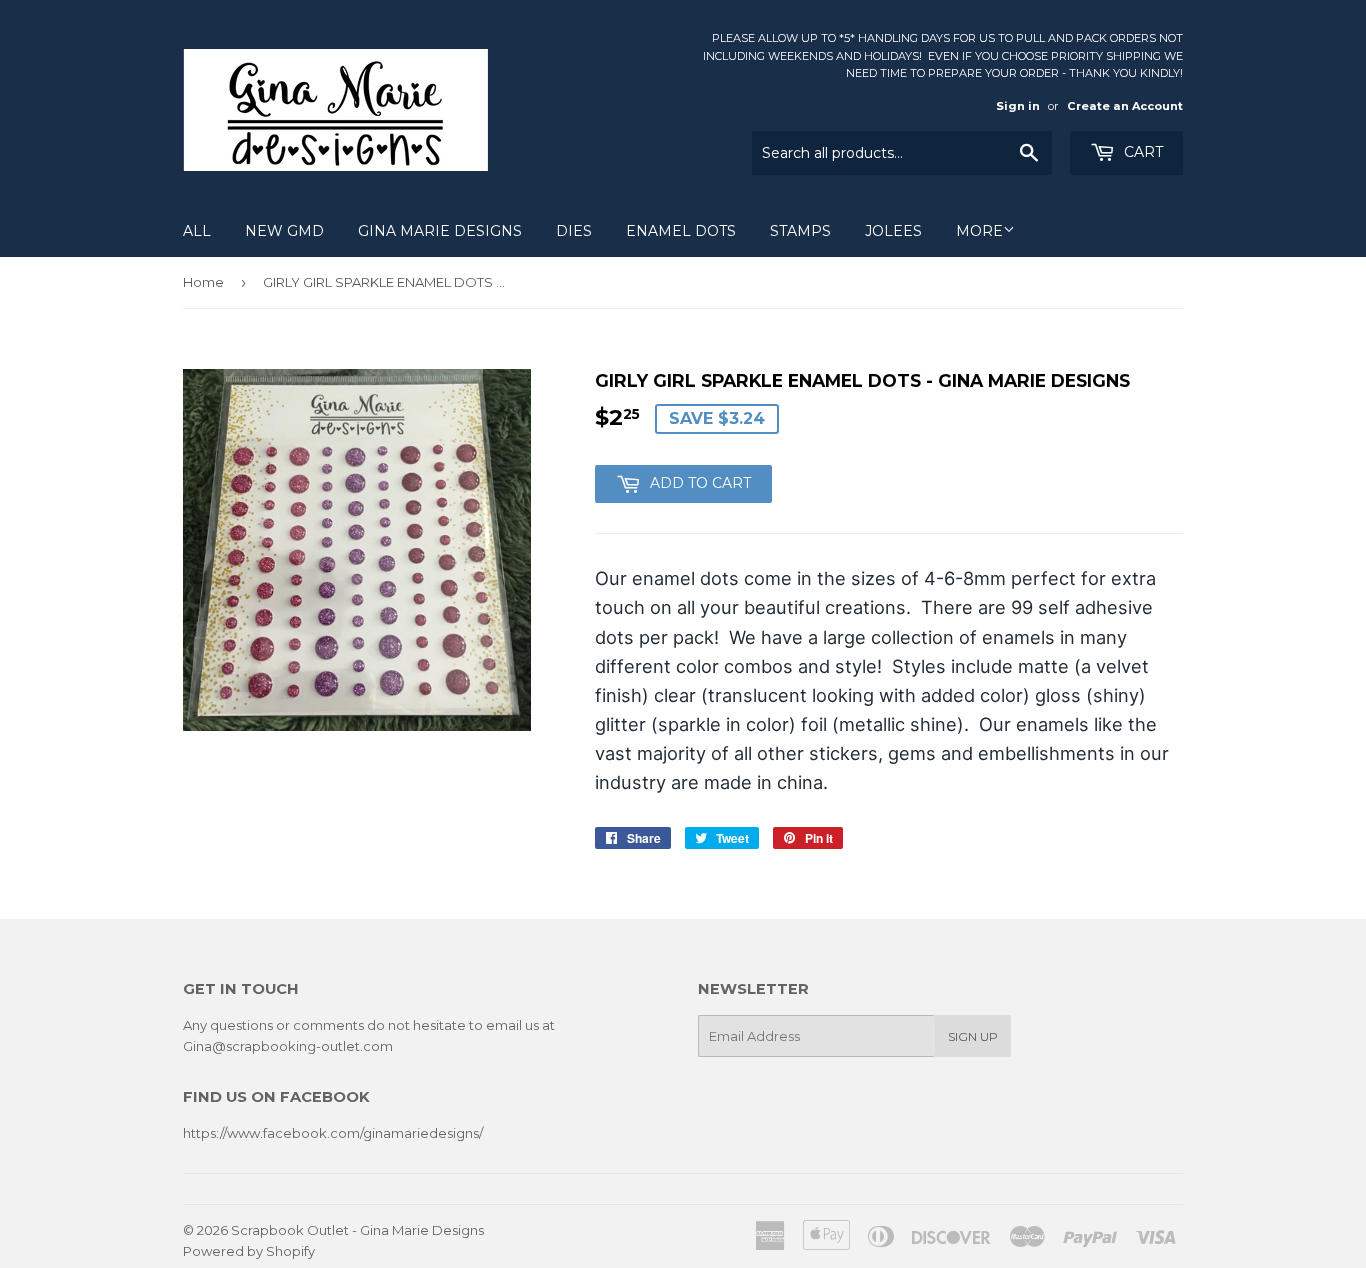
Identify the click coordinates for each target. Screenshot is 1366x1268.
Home (203, 282)
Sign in (1018, 106)
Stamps (800, 231)
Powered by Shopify (249, 1251)
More (979, 231)
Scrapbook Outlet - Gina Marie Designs (357, 1230)
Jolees (893, 231)
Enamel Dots (681, 231)
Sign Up (973, 1036)
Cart (1141, 152)
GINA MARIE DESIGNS (440, 231)
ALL (197, 231)
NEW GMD (284, 231)
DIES (574, 231)
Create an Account (1125, 106)
